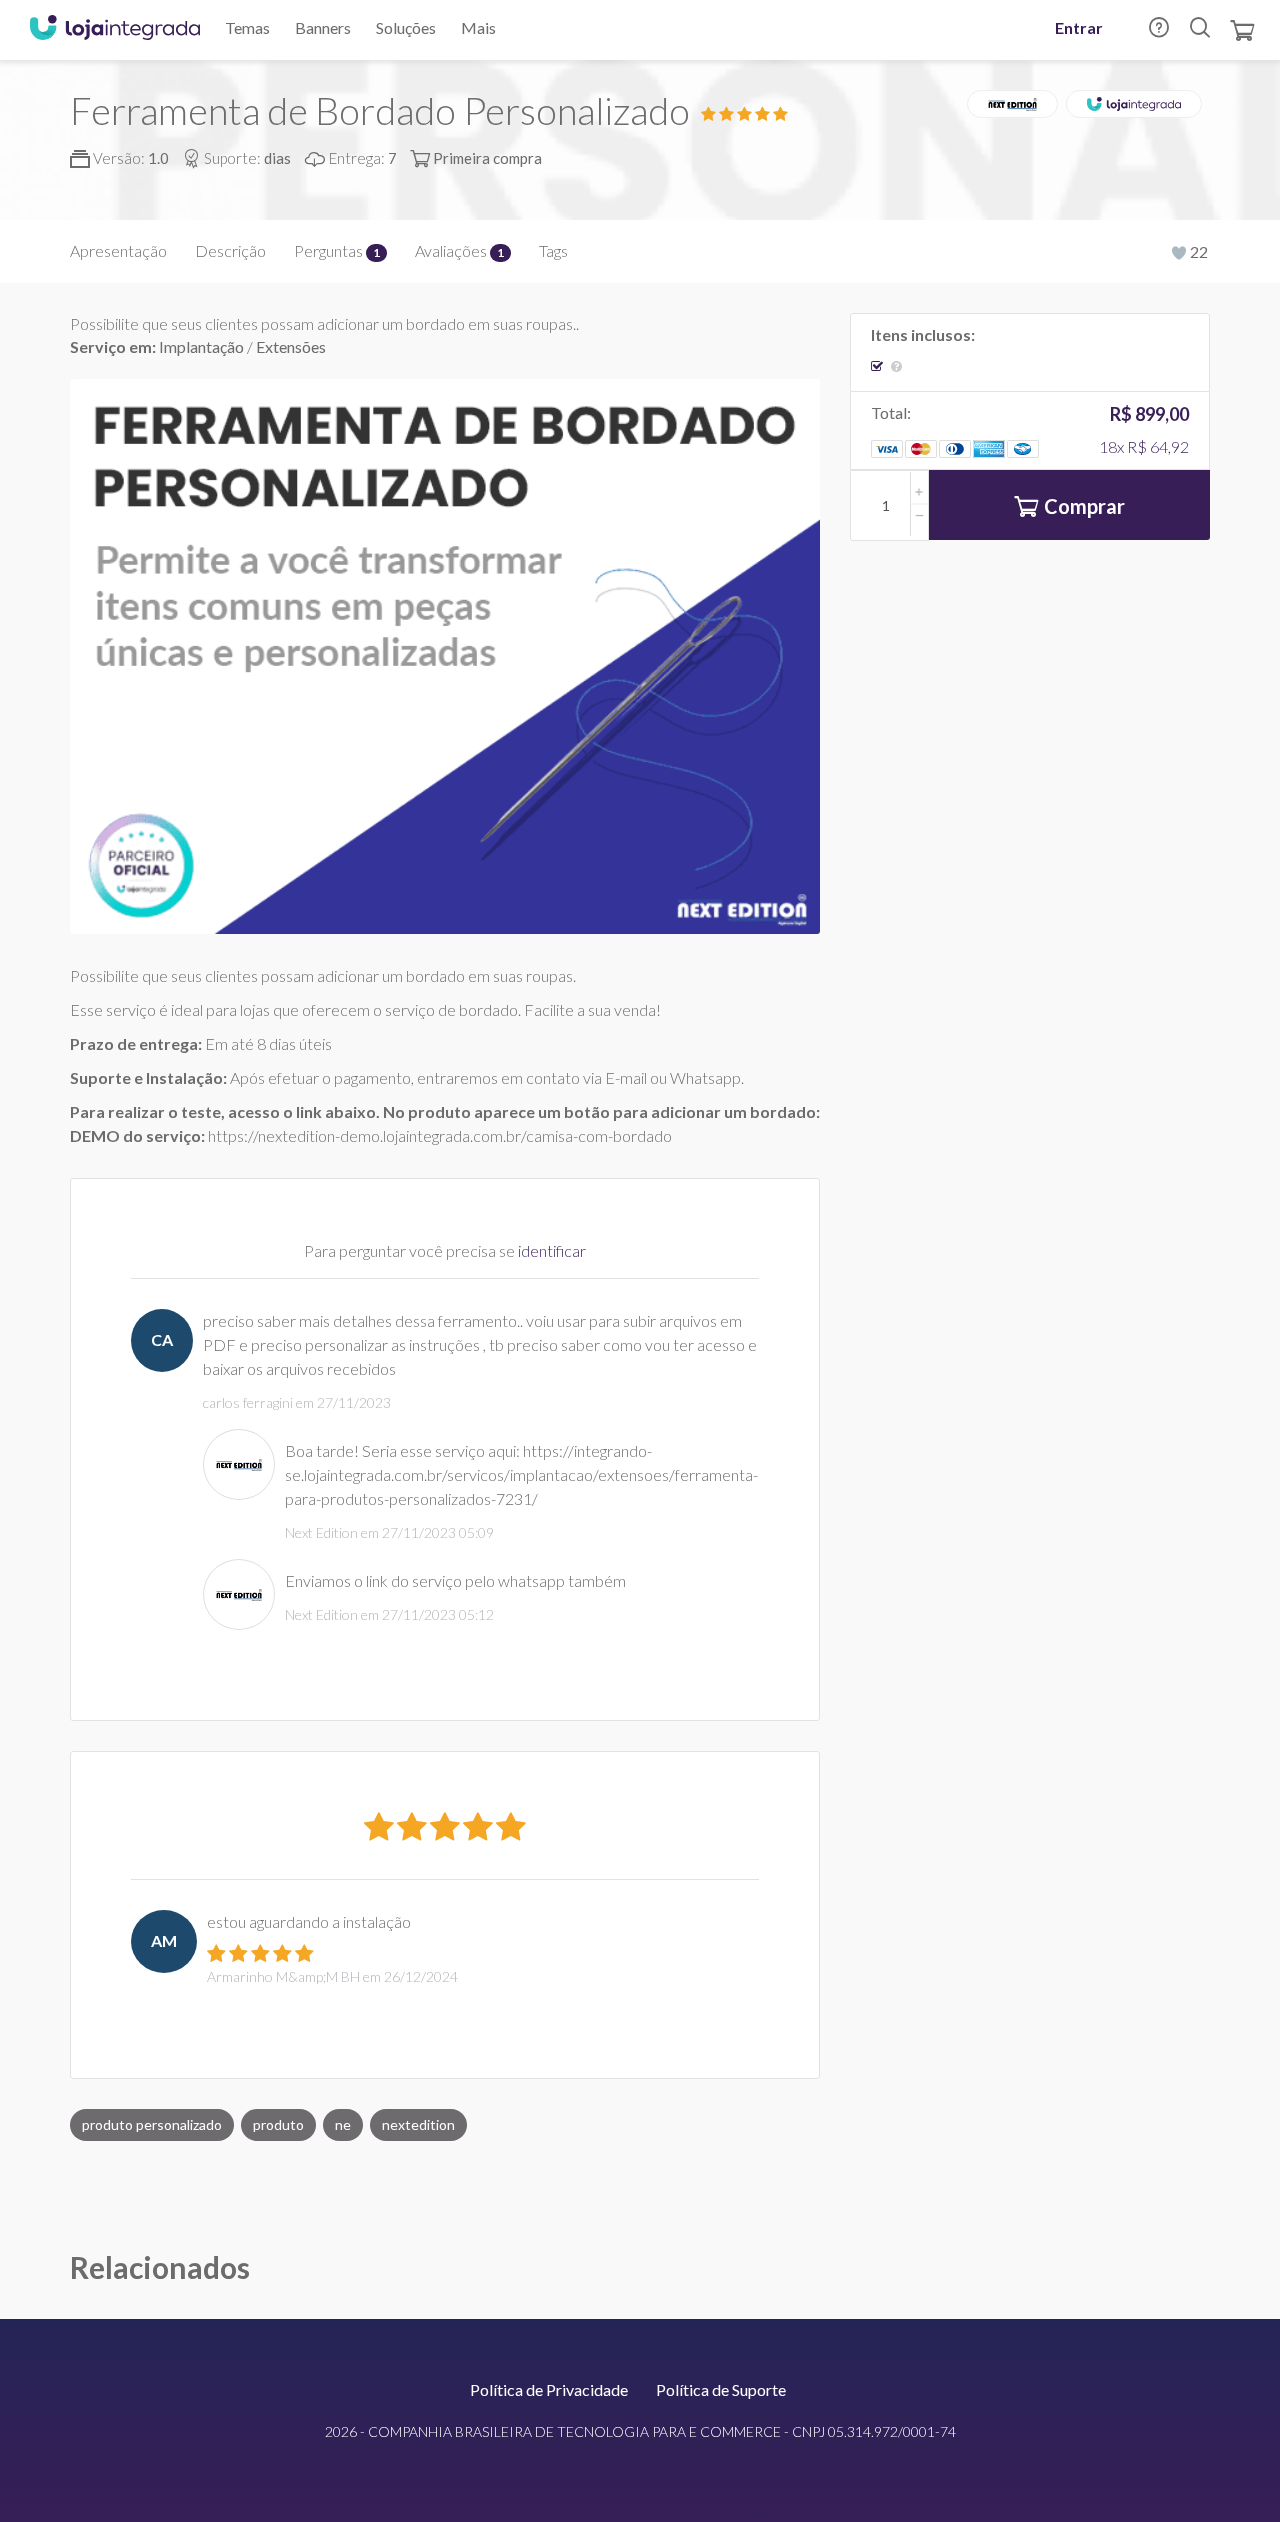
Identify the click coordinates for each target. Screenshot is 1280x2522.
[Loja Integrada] (115, 30)
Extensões (291, 346)
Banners (323, 27)
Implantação (203, 346)
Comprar (1084, 506)
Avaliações (459, 250)
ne (343, 2124)
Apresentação (118, 250)
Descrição (230, 250)
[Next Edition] (1012, 104)
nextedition (418, 2124)
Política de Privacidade (549, 2389)
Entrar (1079, 27)
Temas (247, 27)
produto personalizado (152, 2124)
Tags (553, 250)
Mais (478, 27)
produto (278, 2124)
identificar (552, 1250)
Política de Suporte (721, 2389)
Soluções (406, 27)
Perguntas (337, 250)
